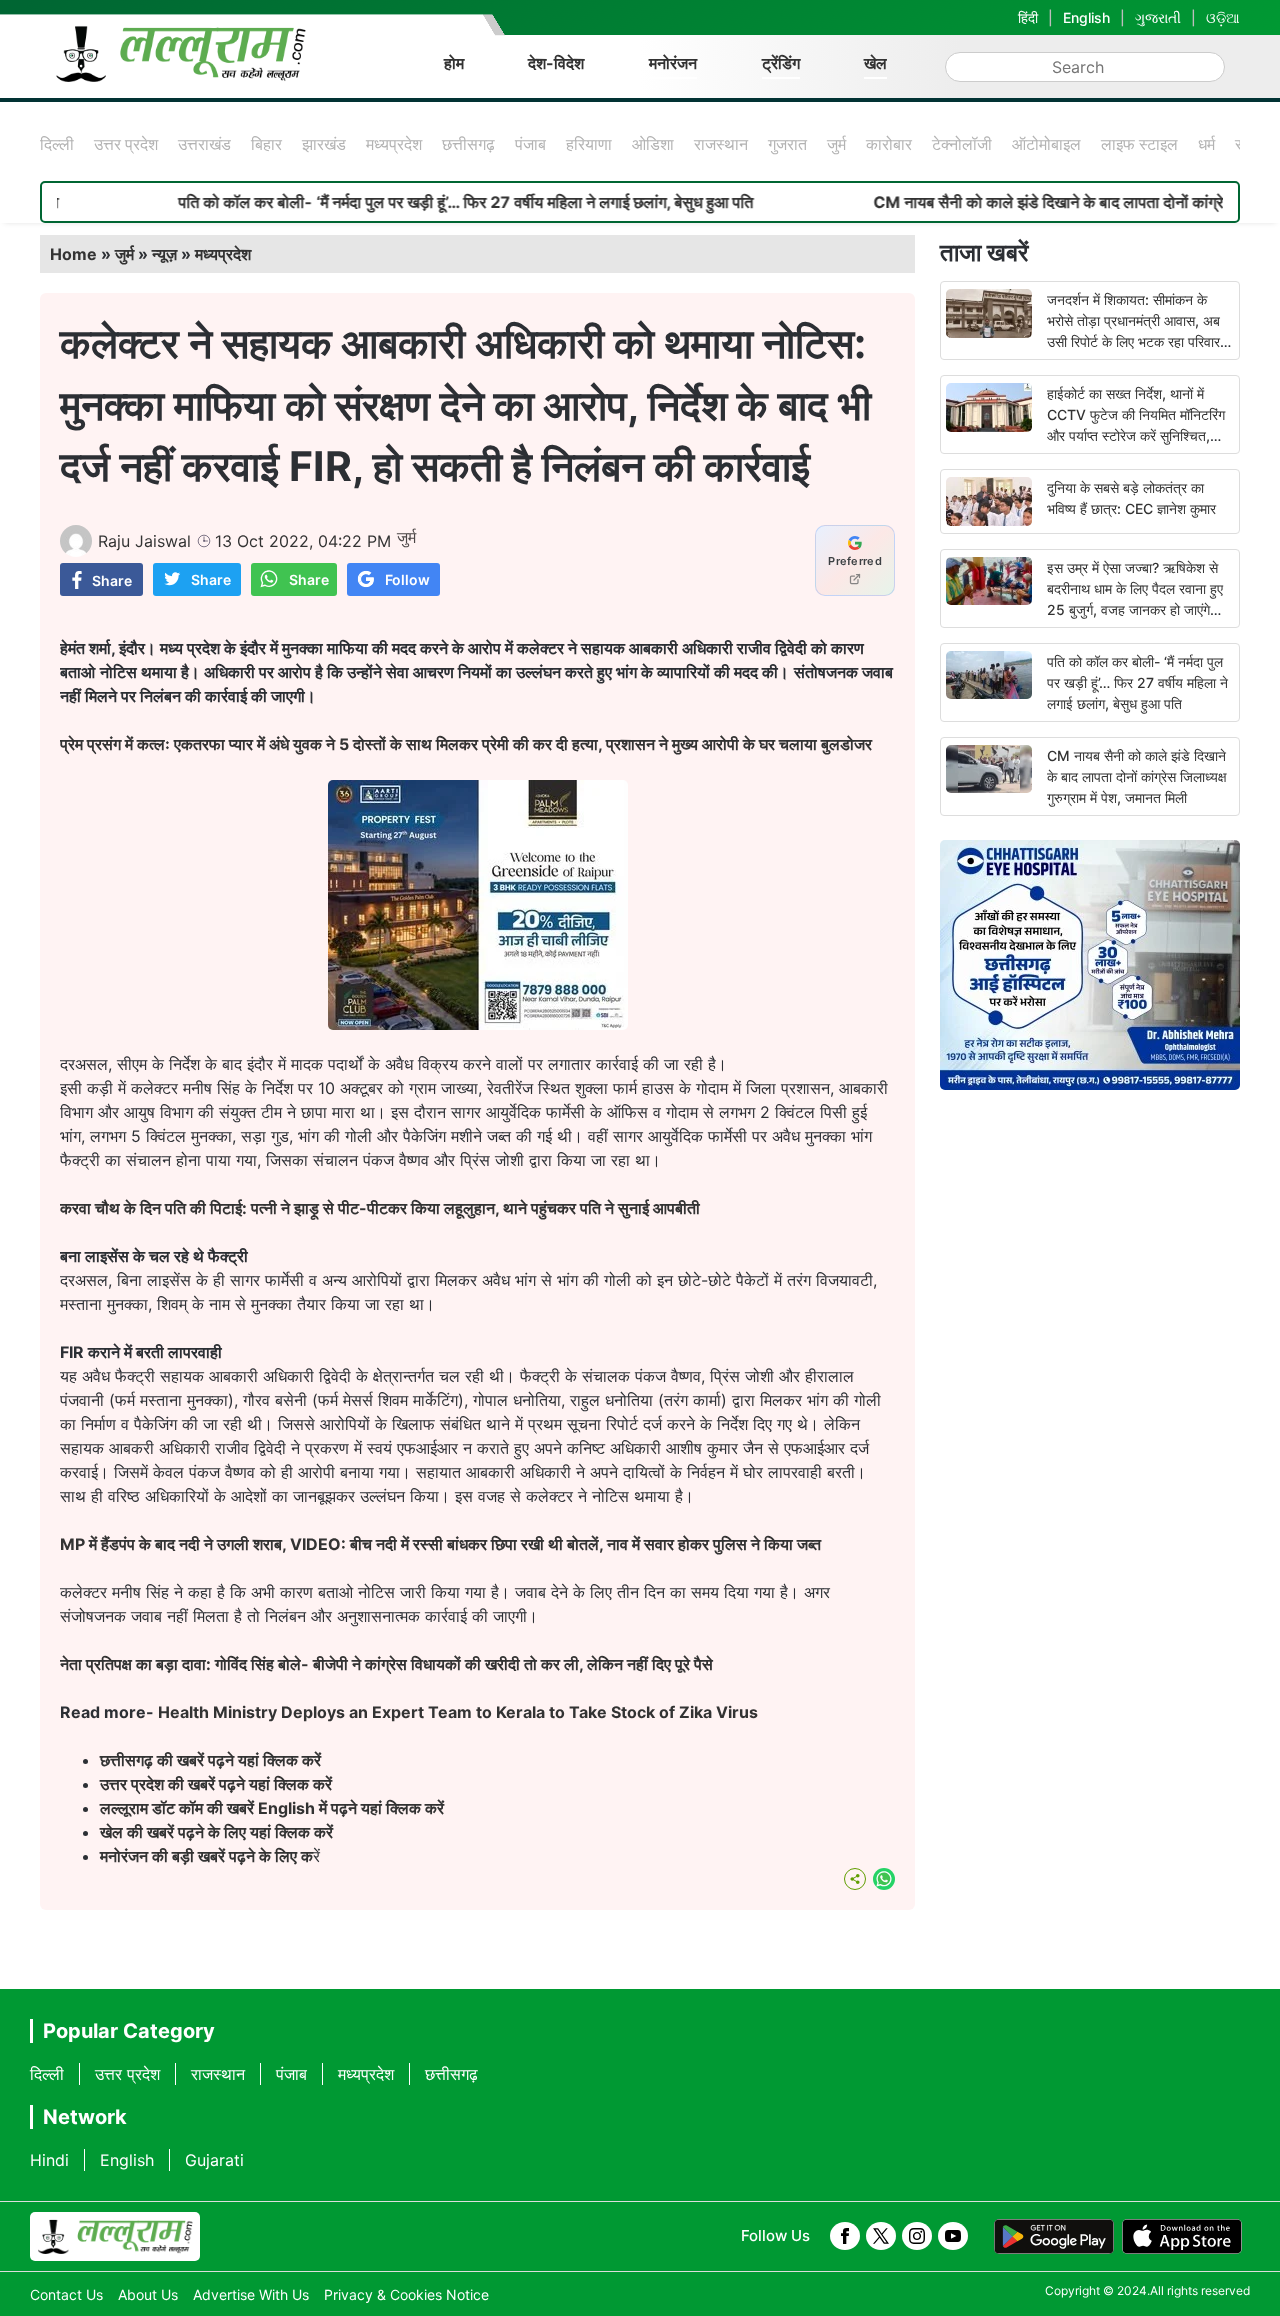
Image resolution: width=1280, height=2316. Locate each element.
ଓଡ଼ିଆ (1223, 17)
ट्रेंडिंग (781, 63)
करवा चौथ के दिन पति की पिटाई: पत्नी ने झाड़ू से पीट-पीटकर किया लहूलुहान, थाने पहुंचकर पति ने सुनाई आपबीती (380, 1208)
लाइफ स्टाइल (1139, 144)
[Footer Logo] (115, 2237)
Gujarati (214, 2160)
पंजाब (530, 144)
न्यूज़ (164, 254)
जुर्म (836, 144)
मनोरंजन (673, 63)
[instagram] (917, 2236)
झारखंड (324, 144)
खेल (875, 63)
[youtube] (953, 2236)
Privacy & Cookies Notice (406, 2294)
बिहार (266, 144)
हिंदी (1028, 17)
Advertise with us (251, 2294)
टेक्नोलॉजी (962, 144)
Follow (407, 579)
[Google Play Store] (1054, 2237)
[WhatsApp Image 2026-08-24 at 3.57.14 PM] (478, 1024)
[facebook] (845, 2236)
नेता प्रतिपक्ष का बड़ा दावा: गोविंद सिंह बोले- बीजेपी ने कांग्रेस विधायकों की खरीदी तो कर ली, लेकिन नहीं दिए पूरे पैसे (386, 1664)
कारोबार (889, 144)
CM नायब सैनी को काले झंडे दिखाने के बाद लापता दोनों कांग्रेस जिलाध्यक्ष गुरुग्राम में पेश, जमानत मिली (1137, 776)
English (1086, 17)
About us (148, 2294)
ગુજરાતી (1158, 17)
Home (73, 254)
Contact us (66, 2294)
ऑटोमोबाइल (1046, 144)
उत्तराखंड (204, 144)
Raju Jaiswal (144, 541)
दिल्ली (57, 144)
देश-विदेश (556, 63)
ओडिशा (653, 144)
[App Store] (1182, 2237)
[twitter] (881, 2236)
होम (454, 63)
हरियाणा (589, 144)
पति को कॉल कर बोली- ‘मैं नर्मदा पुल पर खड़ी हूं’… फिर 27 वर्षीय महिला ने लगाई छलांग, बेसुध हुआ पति (405, 202)
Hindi (49, 2160)
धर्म (1206, 144)
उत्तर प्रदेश (126, 144)
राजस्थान (721, 144)
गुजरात (787, 144)
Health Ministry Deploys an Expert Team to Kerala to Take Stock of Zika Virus (458, 1712)
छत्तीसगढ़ (468, 144)
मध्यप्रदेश (394, 144)
